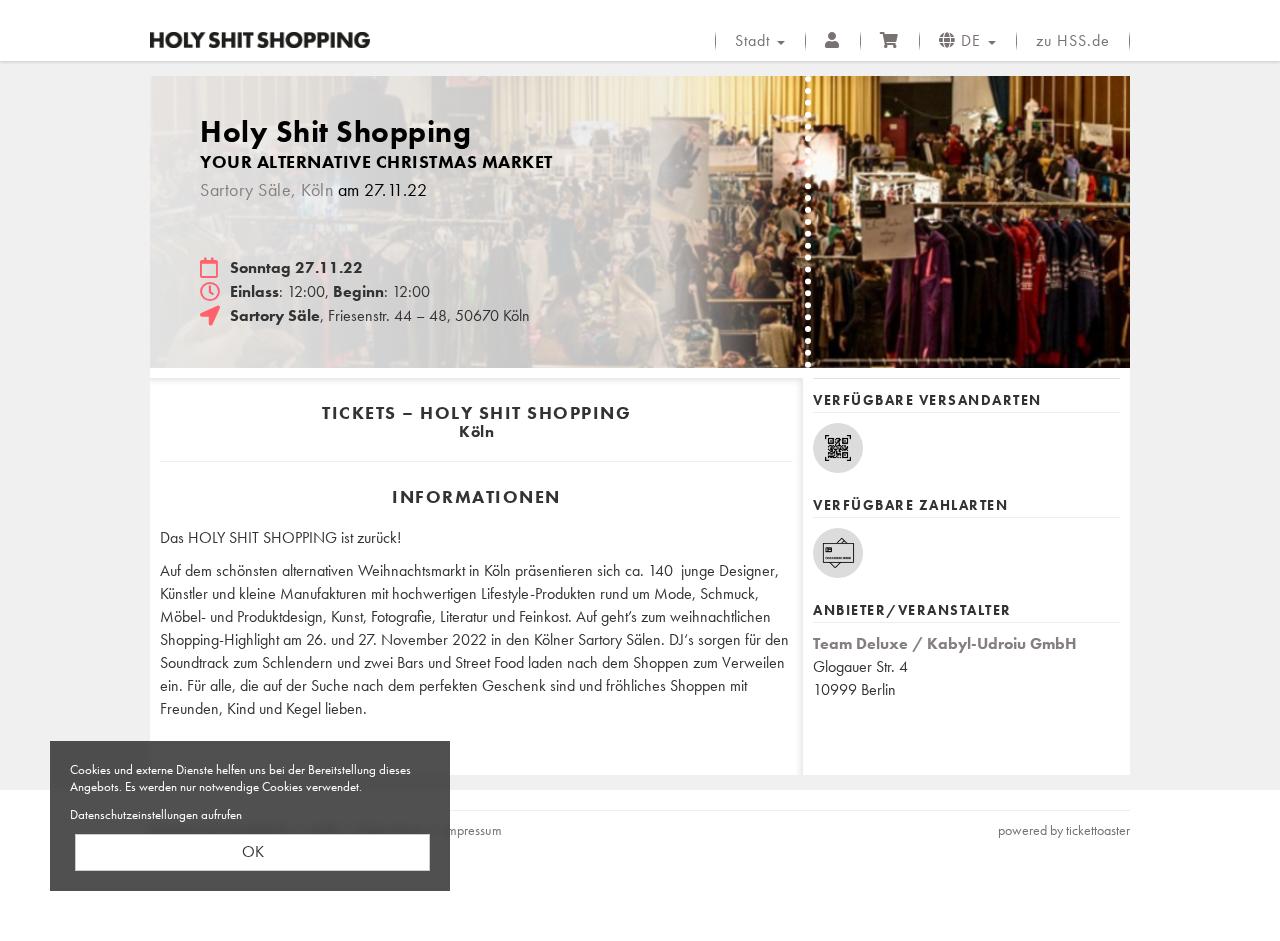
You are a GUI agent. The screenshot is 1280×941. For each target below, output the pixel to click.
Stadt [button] (755, 40)
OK (253, 851)
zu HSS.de (1073, 40)
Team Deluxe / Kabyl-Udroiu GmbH (945, 643)
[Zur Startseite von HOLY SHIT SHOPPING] (260, 40)
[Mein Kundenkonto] (832, 41)
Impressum (473, 830)
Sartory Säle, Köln (266, 189)
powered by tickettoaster (1064, 830)
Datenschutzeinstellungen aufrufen (156, 814)
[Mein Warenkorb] (889, 41)
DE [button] (971, 40)
